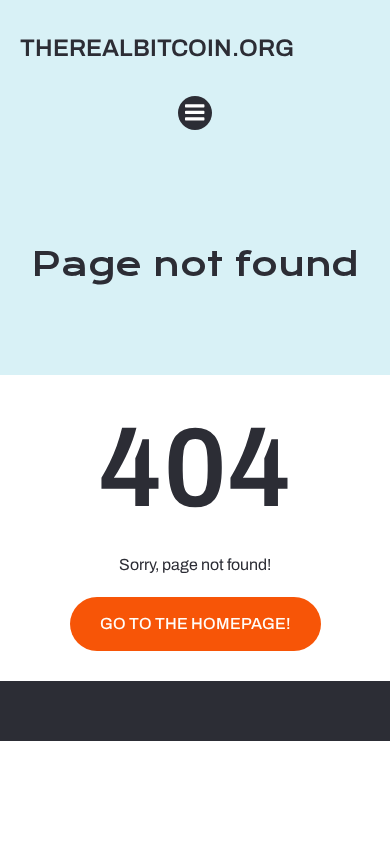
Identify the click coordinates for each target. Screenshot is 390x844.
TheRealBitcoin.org (157, 48)
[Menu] (195, 113)
